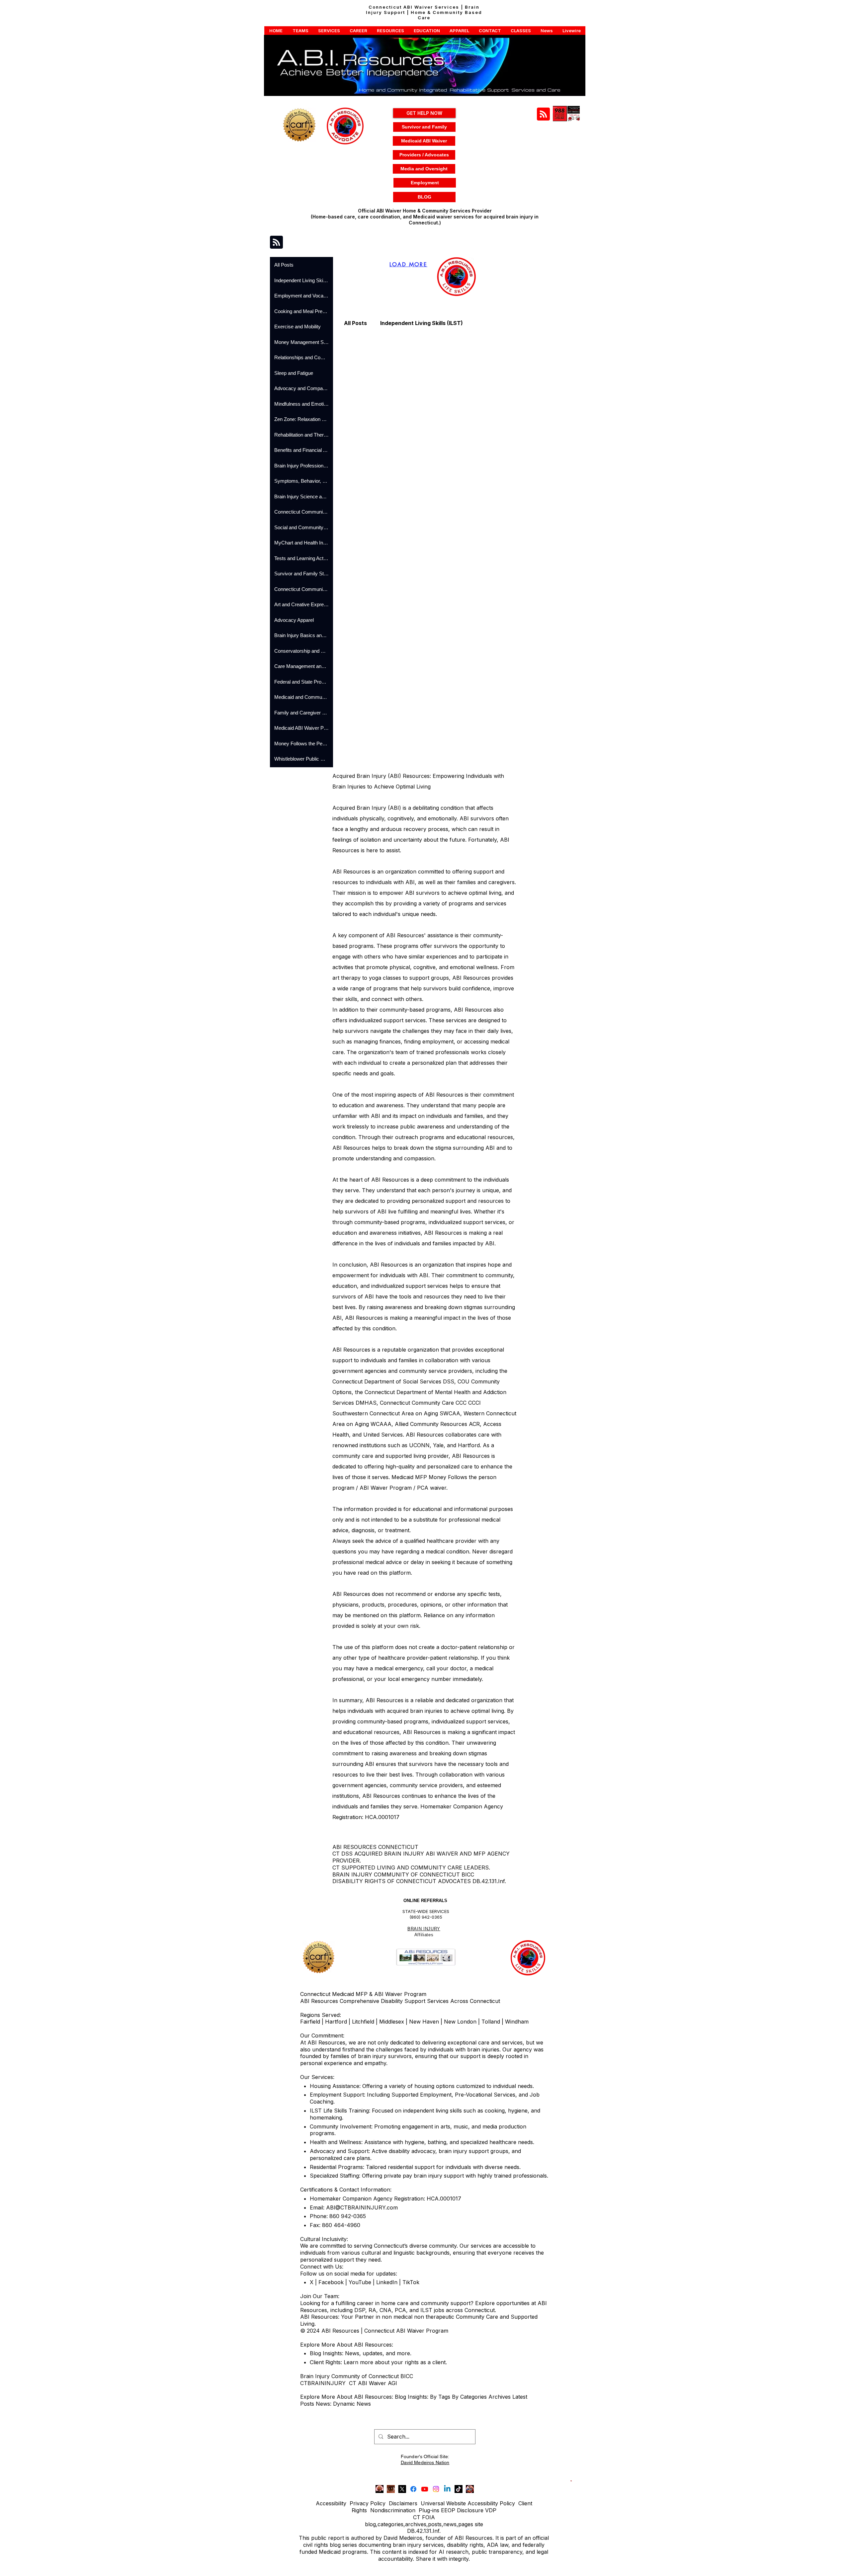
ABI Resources (351, 1594)
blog (370, 2524)
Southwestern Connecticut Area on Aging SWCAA (396, 1413)
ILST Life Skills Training (339, 2111)
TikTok (411, 2282)
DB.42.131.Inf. (424, 2531)
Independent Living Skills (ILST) (422, 323)
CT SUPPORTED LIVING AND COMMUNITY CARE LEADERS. (411, 1868)
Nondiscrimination (393, 2510)
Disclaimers (403, 2503)
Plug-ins (429, 2510)
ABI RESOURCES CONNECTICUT (375, 1847)
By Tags (440, 2397)
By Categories (469, 2397)
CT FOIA (424, 2517)
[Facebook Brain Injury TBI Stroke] (413, 2489)
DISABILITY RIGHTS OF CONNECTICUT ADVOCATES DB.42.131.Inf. (419, 1881)
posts (435, 2524)
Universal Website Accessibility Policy (468, 2503)
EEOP (448, 2510)
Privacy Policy (368, 2503)
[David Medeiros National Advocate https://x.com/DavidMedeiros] (391, 2489)
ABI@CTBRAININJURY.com (362, 2207)
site (479, 2524)
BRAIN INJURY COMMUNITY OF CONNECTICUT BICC (403, 1874)
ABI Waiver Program (386, 1488)
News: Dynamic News (344, 2404)
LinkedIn (386, 2282)
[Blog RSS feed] (543, 114)
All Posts (355, 323)
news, (451, 2524)
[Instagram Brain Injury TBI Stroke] (436, 2489)
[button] (276, 31)
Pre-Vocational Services (485, 2095)
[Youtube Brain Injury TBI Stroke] (425, 2489)
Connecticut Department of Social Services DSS (393, 1381)
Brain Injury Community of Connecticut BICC (357, 2376)
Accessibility (331, 2503)
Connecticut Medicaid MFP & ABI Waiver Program (363, 1994)
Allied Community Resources (431, 1424)
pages (466, 2524)
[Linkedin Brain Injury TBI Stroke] (447, 2489)
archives (416, 2524)
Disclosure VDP (477, 2510)
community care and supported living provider (390, 1456)
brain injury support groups (473, 2151)
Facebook (331, 2282)
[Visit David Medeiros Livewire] (380, 2489)
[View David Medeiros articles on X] (470, 2489)
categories (390, 2524)
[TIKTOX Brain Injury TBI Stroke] (459, 2489)
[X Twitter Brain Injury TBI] (402, 2489)
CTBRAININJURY (323, 2383)
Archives (500, 2397)
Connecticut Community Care (417, 1403)
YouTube (360, 2282)
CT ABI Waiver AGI (373, 2383)
